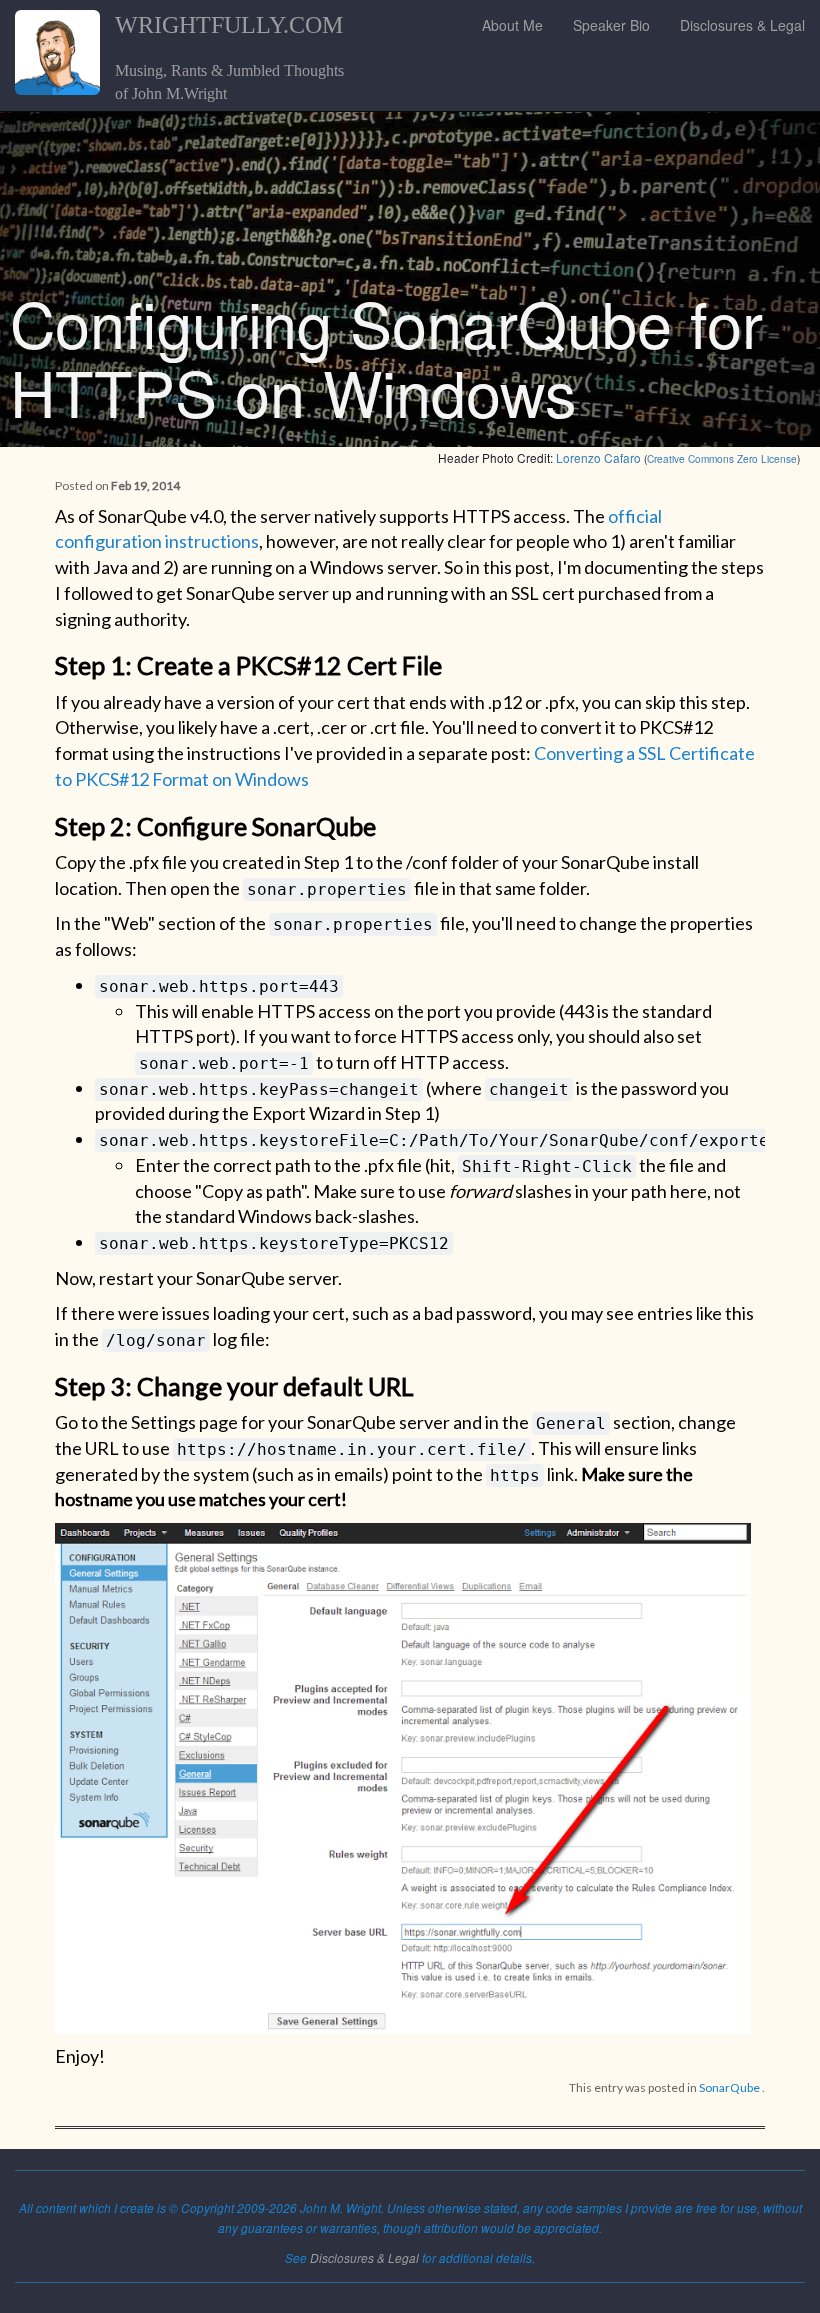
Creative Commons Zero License (722, 458)
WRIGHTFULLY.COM (229, 25)
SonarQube (729, 2087)
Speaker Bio (611, 25)
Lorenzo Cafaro (598, 457)
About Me (512, 25)
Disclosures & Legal (742, 25)
